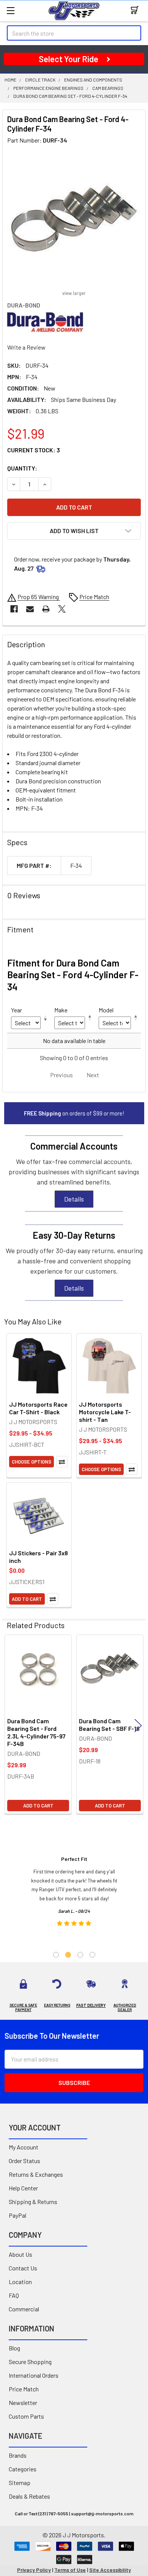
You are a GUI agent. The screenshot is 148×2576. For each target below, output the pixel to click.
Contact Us (23, 2268)
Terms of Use (70, 2570)
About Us (20, 2254)
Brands (18, 2455)
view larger (74, 293)
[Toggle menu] (10, 10)
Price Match (24, 2389)
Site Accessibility (110, 2570)
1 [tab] (56, 1955)
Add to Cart (27, 1599)
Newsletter (23, 2403)
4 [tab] (92, 1955)
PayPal (17, 2215)
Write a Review (26, 347)
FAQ (14, 2295)
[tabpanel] (74, 1894)
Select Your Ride (68, 59)
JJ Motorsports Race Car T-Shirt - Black (38, 1408)
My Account (24, 2147)
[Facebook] (14, 609)
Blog (14, 2348)
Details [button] (74, 1199)
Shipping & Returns (33, 2202)
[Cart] (136, 10)
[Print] (46, 609)
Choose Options (31, 1462)
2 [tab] (68, 1955)
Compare (62, 1462)
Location (20, 2282)
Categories (23, 2469)
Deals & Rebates (29, 2496)
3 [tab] (80, 1955)
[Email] (30, 609)
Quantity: (22, 468)
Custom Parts (26, 2416)
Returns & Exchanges (36, 2174)
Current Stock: (34, 450)
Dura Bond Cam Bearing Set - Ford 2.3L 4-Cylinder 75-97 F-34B (36, 1732)
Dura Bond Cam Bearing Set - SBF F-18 (109, 1725)
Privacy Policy (34, 2570)
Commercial (24, 2309)
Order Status (24, 2161)
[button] (74, 531)
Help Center (23, 2188)
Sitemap (20, 2483)
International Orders (34, 2375)
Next (138, 1725)
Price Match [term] (94, 597)
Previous (10, 1725)
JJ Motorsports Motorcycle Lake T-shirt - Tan (105, 1412)
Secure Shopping (30, 2362)
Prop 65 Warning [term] (39, 597)
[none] (74, 218)
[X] (62, 609)
